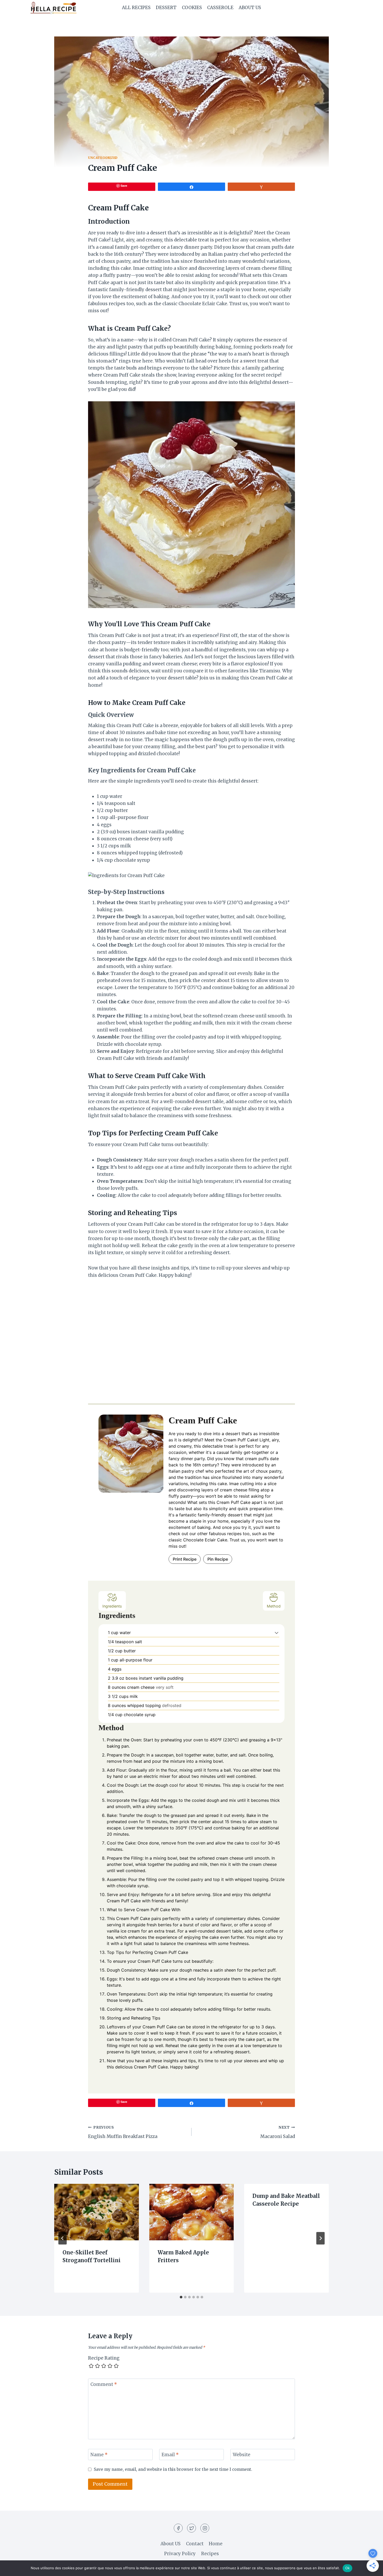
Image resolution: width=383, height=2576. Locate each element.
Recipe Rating (104, 2358)
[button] (277, 1633)
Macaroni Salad (278, 2132)
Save (124, 186)
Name (99, 2455)
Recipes (210, 2554)
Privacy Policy (180, 2554)
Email (170, 2455)
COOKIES (192, 8)
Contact (195, 2544)
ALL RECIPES (136, 8)
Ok (348, 2568)
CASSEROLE (220, 8)
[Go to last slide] (63, 2238)
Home (216, 2544)
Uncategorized (103, 158)
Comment (104, 2384)
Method (274, 1606)
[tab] (181, 2297)
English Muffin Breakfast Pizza (123, 2132)
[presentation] (97, 2212)
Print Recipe (185, 1559)
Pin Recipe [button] (218, 1559)
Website (242, 2455)
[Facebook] (178, 2528)
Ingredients (112, 1606)
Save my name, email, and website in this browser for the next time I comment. (173, 2469)
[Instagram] (205, 2528)
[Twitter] (191, 2528)
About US (250, 8)
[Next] (320, 2238)
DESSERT (166, 8)
